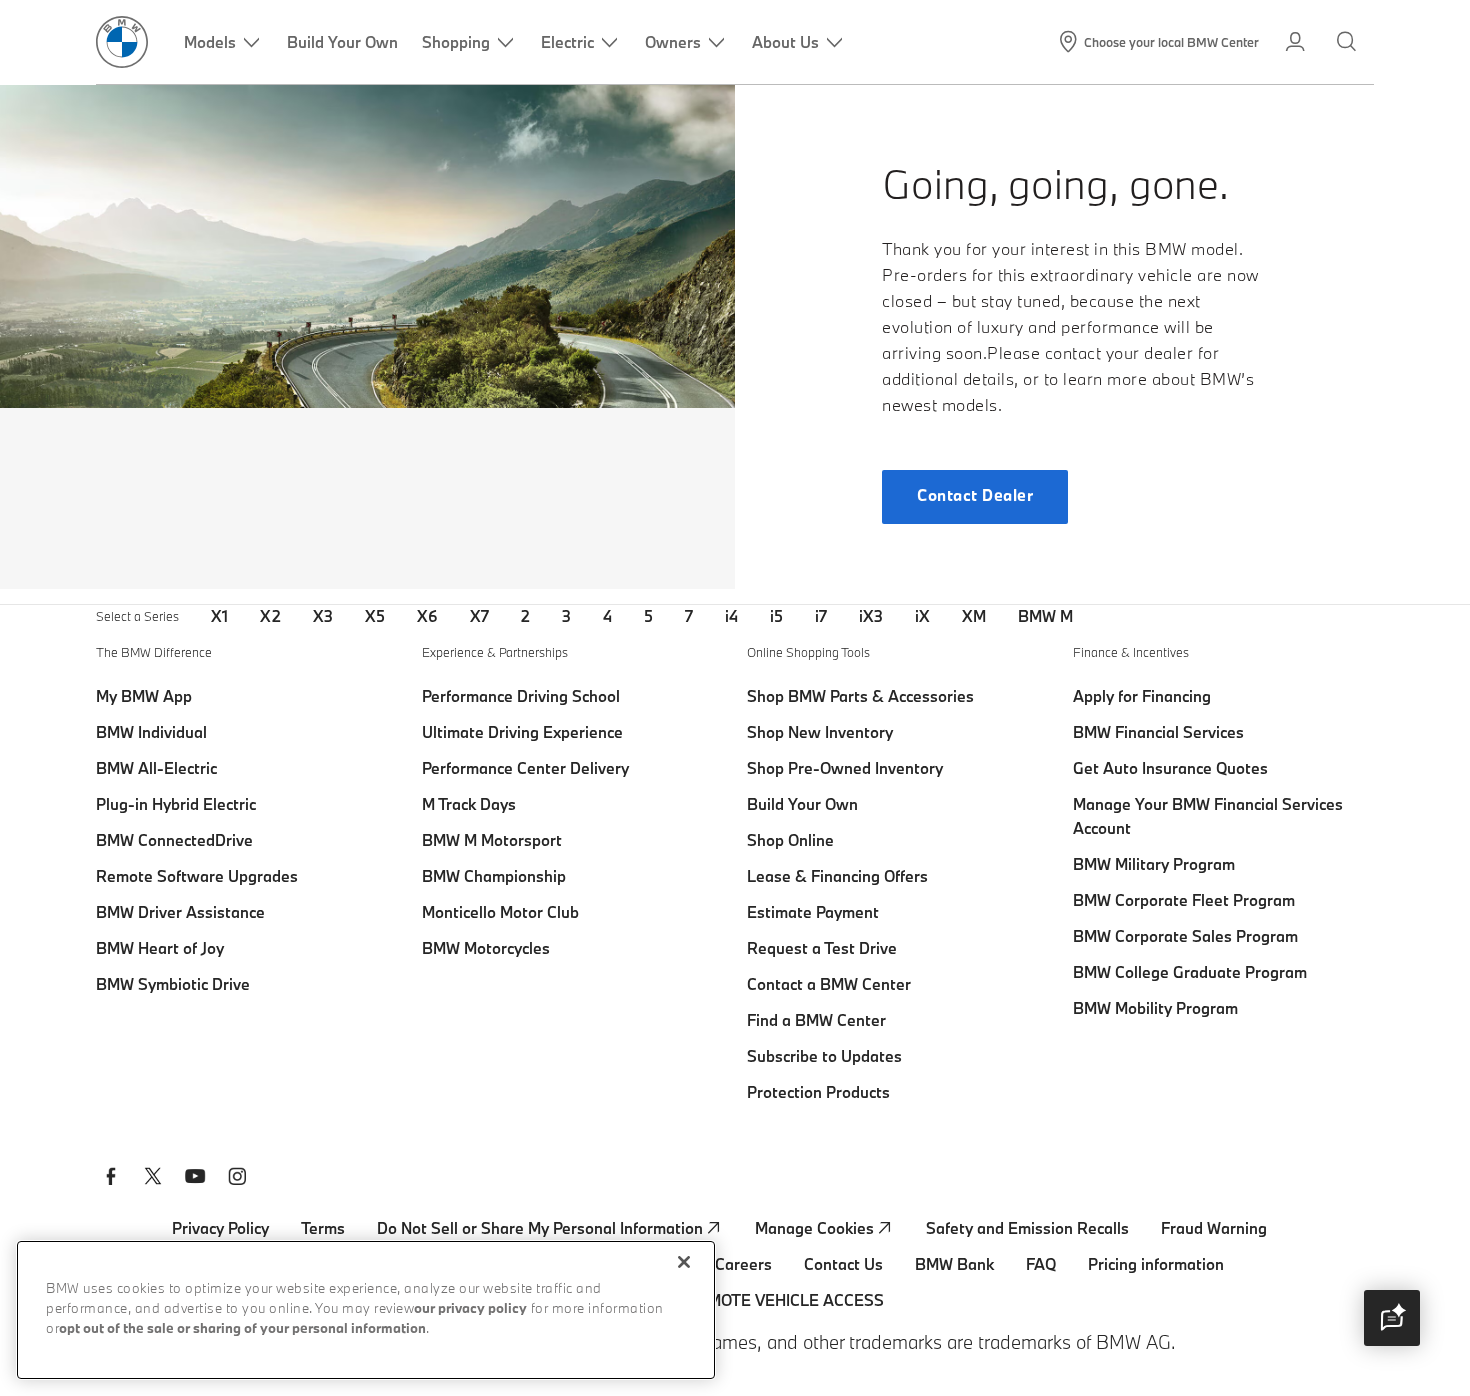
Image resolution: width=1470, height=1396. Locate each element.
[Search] (1348, 42)
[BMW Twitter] (153, 1179)
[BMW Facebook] (111, 1179)
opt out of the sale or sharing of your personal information (242, 1329)
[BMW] (122, 42)
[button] (1392, 1318)
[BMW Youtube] (195, 1179)
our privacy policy (470, 1309)
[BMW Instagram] (237, 1179)
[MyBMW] (1297, 42)
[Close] (684, 1262)
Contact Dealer (975, 496)
